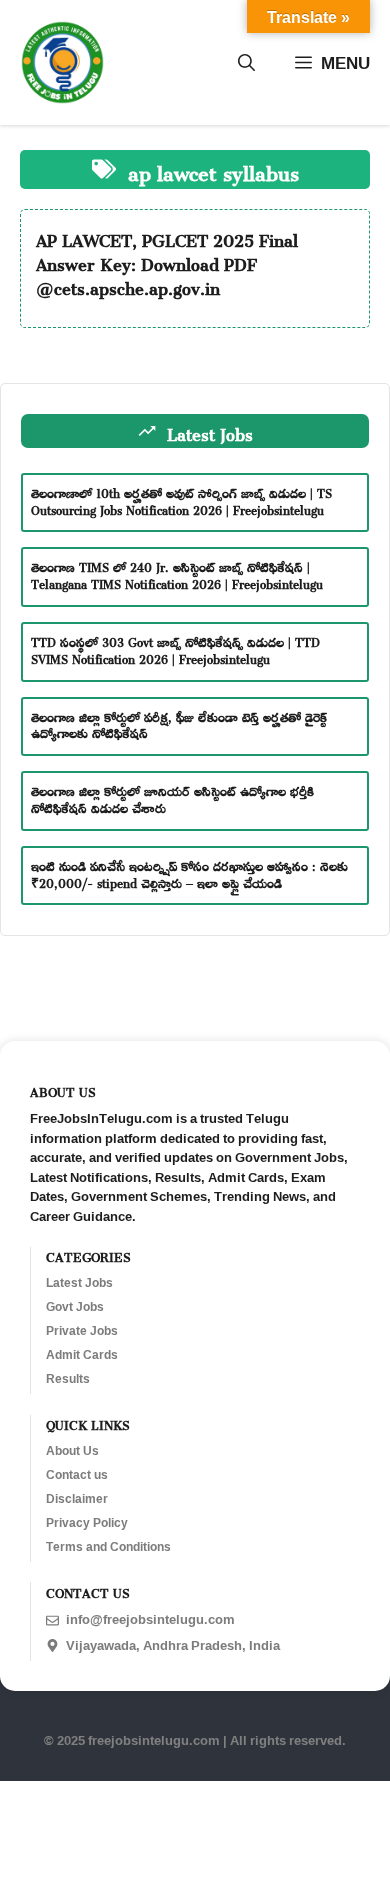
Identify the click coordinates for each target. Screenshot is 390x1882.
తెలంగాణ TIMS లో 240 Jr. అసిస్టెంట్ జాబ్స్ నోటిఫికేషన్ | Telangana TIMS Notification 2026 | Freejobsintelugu (177, 573)
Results (68, 1379)
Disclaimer (77, 1499)
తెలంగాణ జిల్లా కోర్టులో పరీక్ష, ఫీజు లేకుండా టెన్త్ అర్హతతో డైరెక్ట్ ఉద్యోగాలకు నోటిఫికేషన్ (179, 723)
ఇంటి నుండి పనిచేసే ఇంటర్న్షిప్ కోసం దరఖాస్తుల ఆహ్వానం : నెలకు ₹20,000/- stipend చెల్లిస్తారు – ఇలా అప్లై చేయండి (189, 872)
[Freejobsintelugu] (62, 62)
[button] (246, 63)
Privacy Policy (87, 1523)
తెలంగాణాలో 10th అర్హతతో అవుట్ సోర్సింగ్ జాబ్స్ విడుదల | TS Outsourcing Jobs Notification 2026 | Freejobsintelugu (181, 499)
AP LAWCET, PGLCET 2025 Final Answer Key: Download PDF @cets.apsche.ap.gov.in (167, 261)
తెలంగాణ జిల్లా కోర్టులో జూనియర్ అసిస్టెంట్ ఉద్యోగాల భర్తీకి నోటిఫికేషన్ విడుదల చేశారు (172, 797)
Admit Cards (82, 1355)
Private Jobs (82, 1331)
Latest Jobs (79, 1283)
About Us (72, 1451)
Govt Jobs (75, 1307)
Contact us (77, 1475)
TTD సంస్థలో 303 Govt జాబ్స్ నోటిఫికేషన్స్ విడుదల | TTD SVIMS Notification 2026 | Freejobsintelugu (175, 648)
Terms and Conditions (108, 1547)
